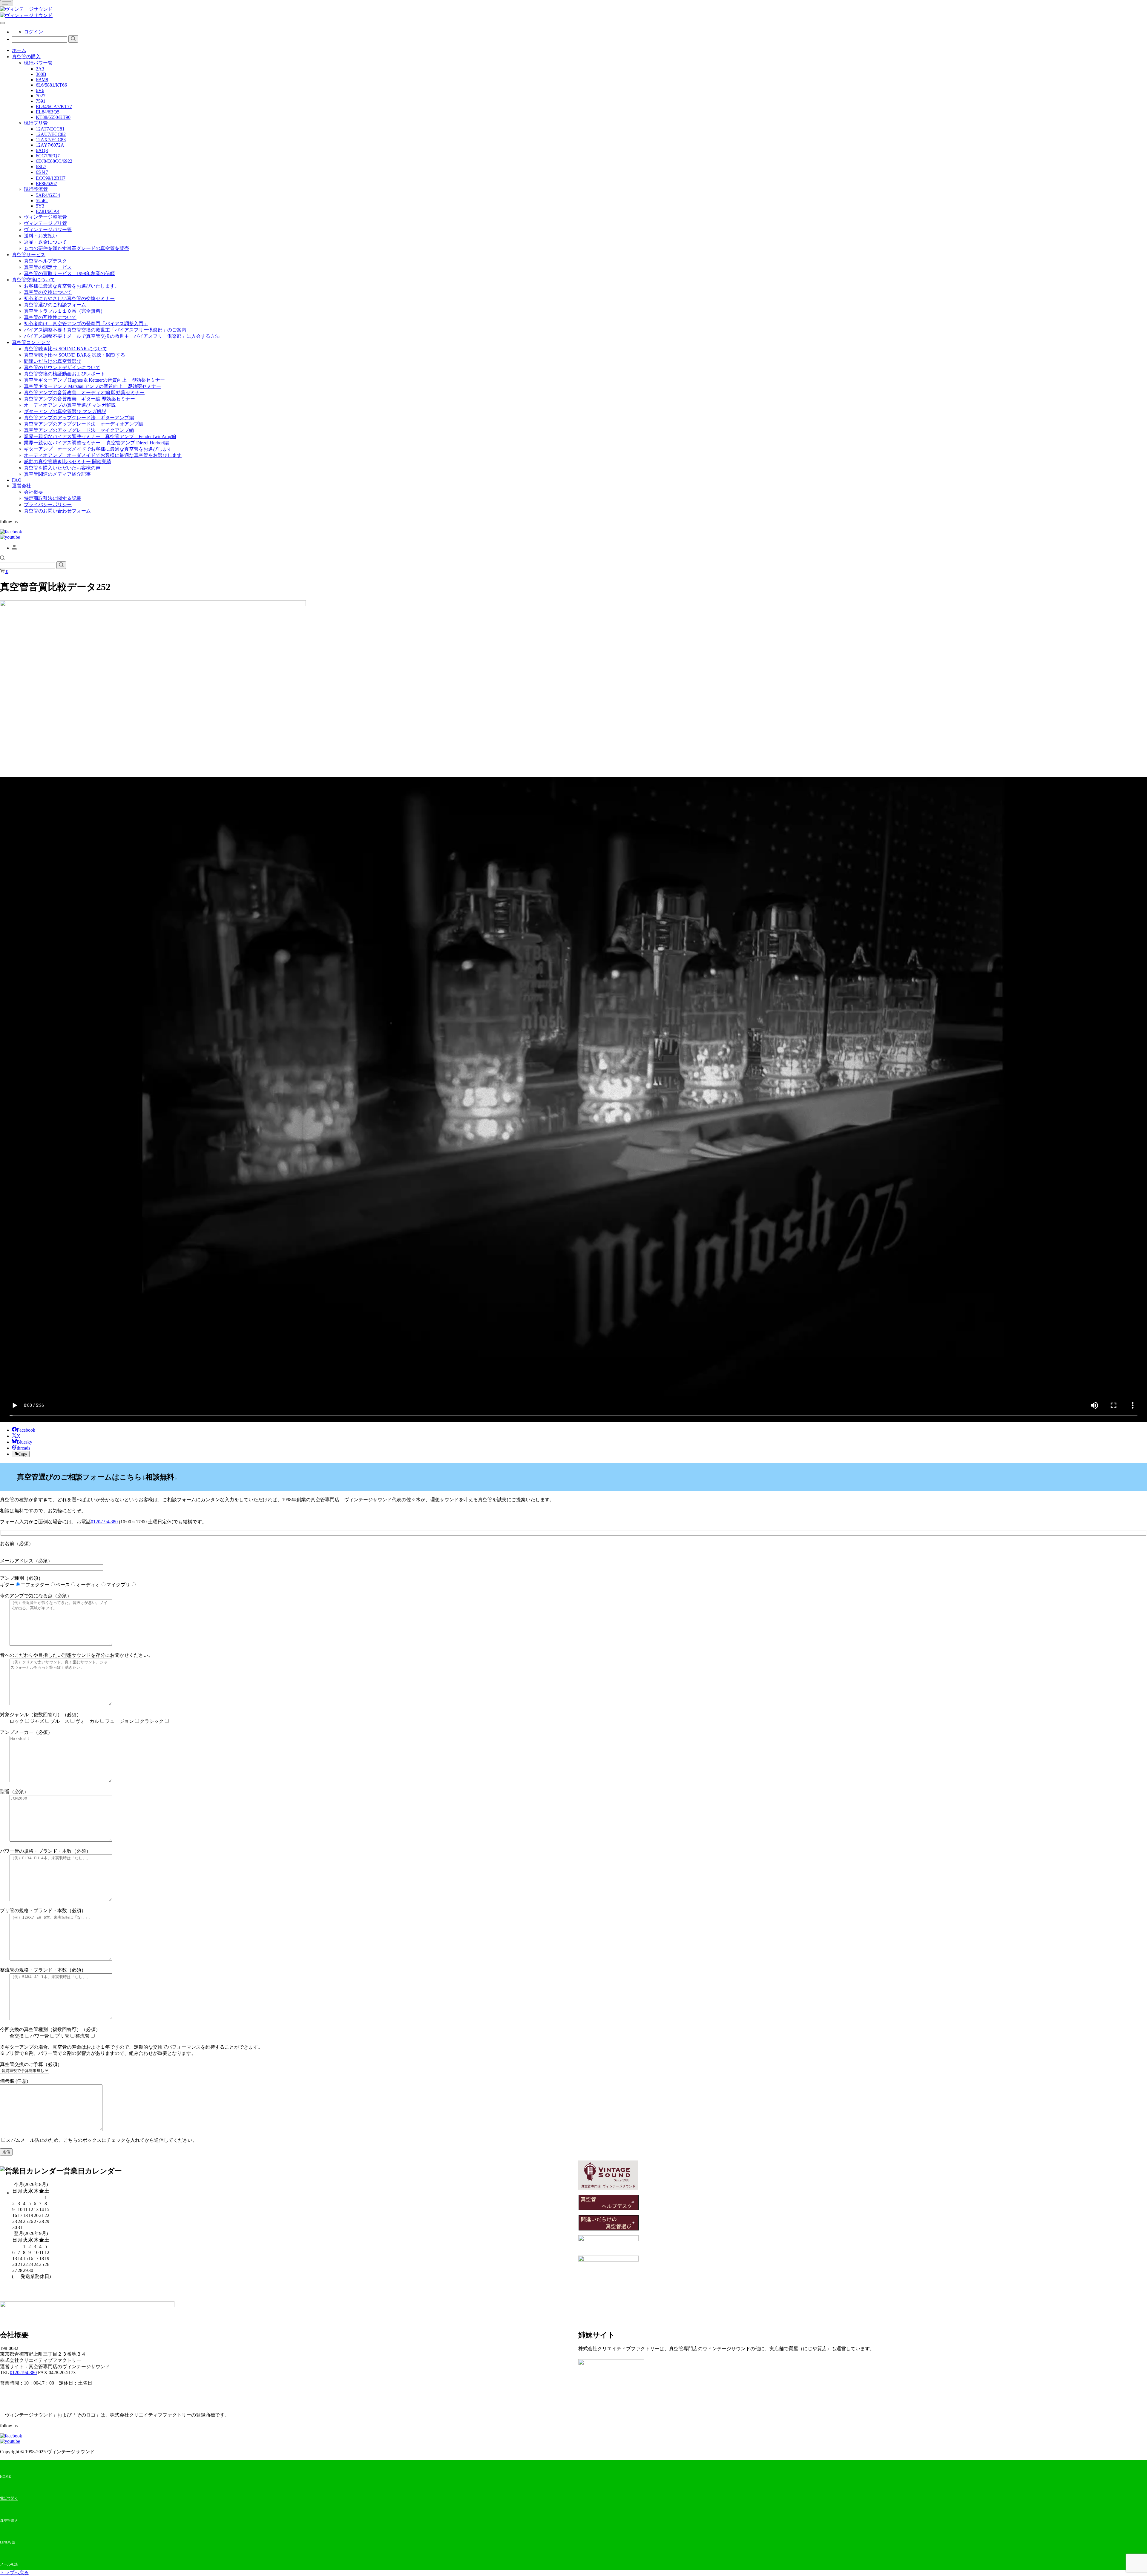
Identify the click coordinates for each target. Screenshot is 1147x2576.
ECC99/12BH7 (51, 178)
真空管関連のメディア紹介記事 (57, 474)
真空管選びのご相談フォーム (55, 305)
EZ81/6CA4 (48, 211)
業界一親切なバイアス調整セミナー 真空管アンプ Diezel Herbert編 (96, 443)
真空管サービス (29, 255)
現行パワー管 (38, 63)
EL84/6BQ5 (48, 112)
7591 (41, 101)
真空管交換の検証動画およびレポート (65, 374)
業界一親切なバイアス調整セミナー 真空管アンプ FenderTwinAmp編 (100, 436)
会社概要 (33, 492)
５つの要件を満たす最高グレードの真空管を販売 (76, 248)
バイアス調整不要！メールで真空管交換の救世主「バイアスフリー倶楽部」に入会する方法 (122, 336)
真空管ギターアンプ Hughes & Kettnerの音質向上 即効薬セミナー (94, 380)
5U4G (42, 201)
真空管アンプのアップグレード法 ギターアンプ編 (79, 418)
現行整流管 (36, 189)
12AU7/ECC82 (51, 134)
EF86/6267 (46, 184)
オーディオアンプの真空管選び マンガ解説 (70, 405)
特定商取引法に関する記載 (53, 498)
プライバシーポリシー (48, 505)
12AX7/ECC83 (51, 140)
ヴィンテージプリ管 (45, 223)
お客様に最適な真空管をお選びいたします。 (72, 286)
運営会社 (22, 486)
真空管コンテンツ (31, 342)
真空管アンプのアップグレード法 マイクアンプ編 (79, 430)
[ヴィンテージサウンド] (26, 9)
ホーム (19, 50)
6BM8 (42, 80)
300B (41, 74)
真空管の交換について (48, 292)
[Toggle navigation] (7, 3)
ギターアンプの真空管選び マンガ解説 (65, 411)
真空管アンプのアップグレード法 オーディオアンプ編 (84, 424)
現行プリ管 (36, 123)
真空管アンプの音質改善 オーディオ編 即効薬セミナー (84, 393)
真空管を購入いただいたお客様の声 (62, 468)
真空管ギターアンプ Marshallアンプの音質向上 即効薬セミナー (92, 386)
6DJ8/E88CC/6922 (54, 161)
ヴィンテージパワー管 (48, 229)
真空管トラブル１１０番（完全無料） (65, 311)
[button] (2, 559)
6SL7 (41, 166)
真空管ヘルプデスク (45, 261)
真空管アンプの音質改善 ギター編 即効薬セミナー (79, 399)
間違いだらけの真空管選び (53, 361)
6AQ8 (42, 150)
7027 (41, 96)
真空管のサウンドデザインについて (62, 367)
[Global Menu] (2, 23)
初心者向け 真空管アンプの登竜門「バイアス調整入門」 (86, 324)
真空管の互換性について (50, 317)
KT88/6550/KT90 (53, 117)
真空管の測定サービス (48, 267)
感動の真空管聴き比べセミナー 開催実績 (68, 462)
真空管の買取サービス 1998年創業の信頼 (69, 273)
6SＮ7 (42, 172)
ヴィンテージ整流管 (45, 217)
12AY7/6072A (50, 145)
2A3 (40, 69)
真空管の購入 (26, 57)
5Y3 (40, 206)
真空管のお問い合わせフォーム (57, 511)
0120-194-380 (104, 1522)
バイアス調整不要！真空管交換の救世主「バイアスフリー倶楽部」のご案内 (105, 330)
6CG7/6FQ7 (48, 156)
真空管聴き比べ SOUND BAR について (66, 349)
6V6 (40, 90)
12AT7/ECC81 (50, 129)
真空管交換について (33, 280)
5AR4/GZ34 (48, 195)
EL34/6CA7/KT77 (54, 106)
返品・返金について (45, 242)
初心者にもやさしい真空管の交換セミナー (69, 298)
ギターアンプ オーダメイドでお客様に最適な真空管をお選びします (98, 449)
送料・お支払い (41, 236)
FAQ (17, 480)
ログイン (33, 32)
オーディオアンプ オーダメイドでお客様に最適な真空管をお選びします (103, 455)
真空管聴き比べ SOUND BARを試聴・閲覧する (75, 355)
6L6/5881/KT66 (51, 85)
